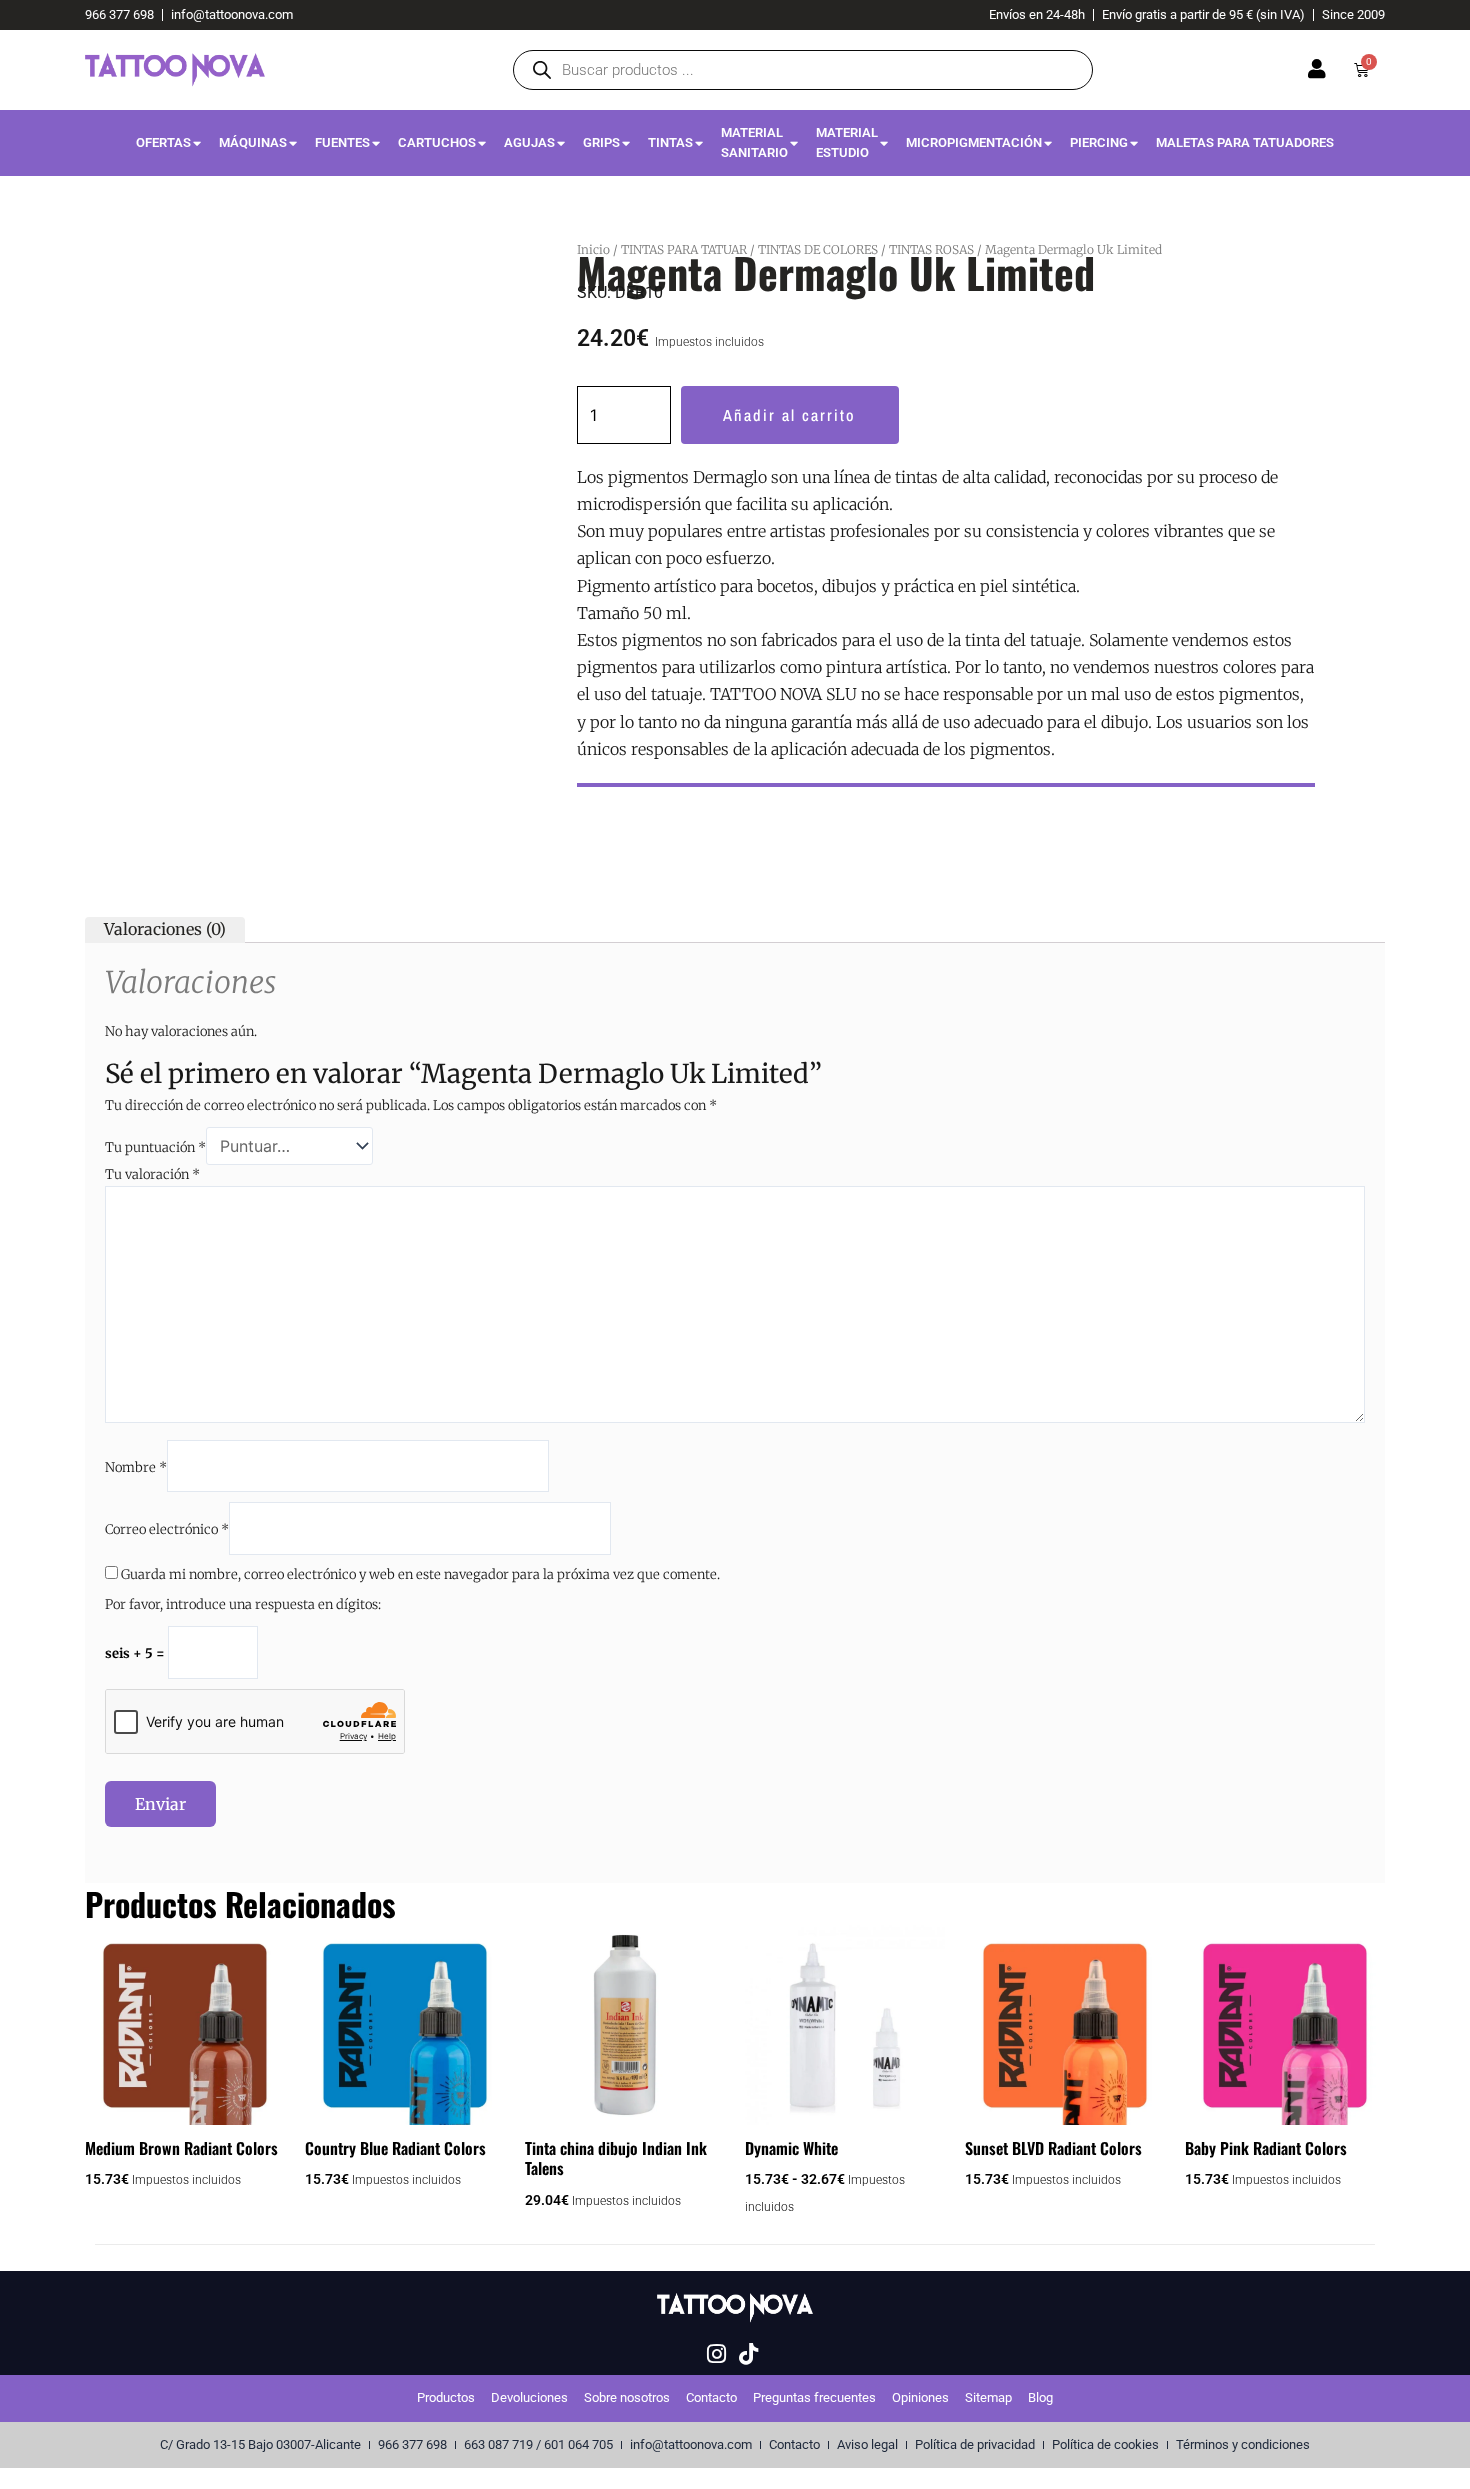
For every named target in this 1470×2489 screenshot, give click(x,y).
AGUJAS (529, 142)
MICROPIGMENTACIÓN (974, 142)
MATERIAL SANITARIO (754, 142)
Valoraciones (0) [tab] (165, 929)
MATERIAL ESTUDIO (847, 142)
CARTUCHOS (437, 142)
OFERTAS (163, 142)
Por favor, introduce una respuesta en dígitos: (243, 1604)
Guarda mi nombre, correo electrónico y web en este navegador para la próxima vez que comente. (420, 1574)
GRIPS (601, 142)
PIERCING (1099, 142)
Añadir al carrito (789, 415)
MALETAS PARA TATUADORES (1245, 142)
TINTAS (670, 142)
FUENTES (342, 142)
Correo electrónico (167, 1529)
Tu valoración (152, 1174)
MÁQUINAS (253, 142)
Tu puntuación (155, 1147)
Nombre (136, 1467)
